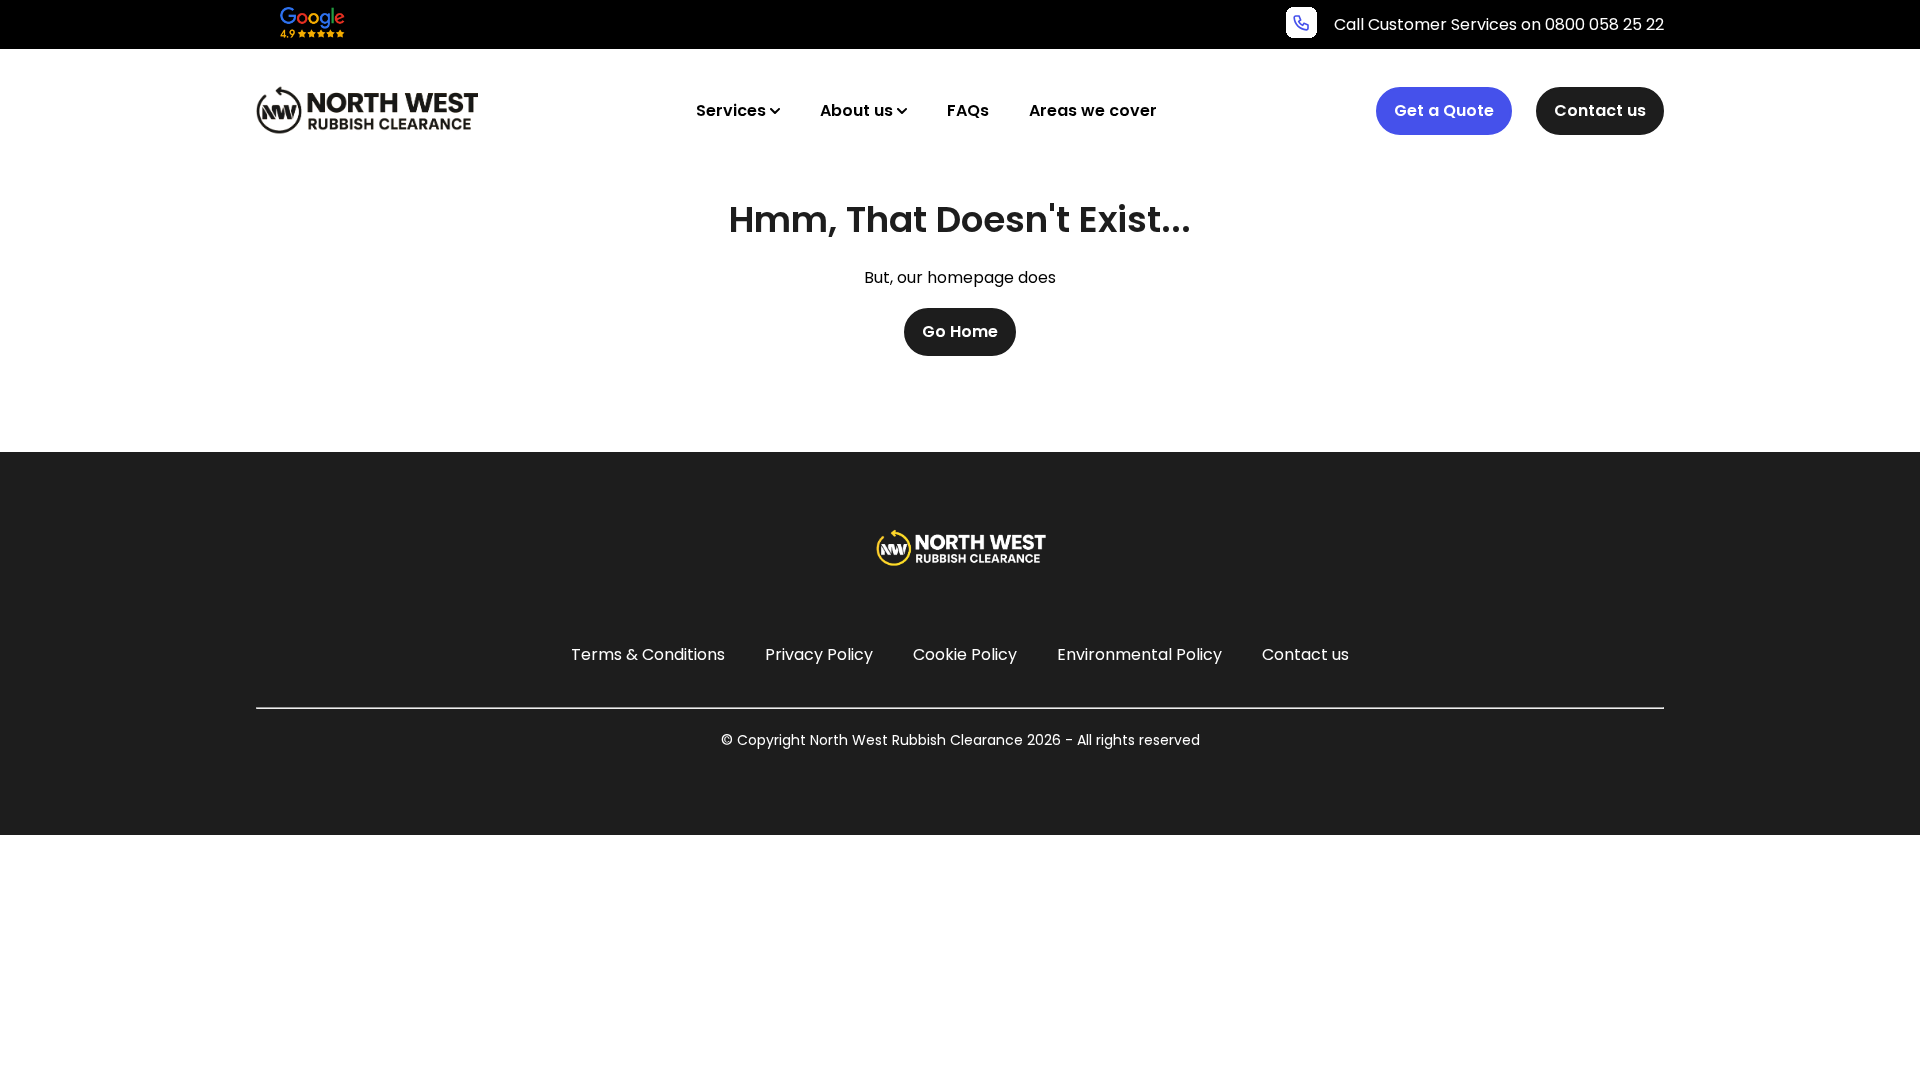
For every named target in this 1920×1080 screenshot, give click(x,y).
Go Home (960, 331)
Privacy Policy (819, 654)
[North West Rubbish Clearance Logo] (367, 110)
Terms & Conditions (648, 654)
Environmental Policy (1139, 654)
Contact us (1600, 110)
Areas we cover (1093, 110)
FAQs (968, 110)
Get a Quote (1444, 110)
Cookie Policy (965, 654)
